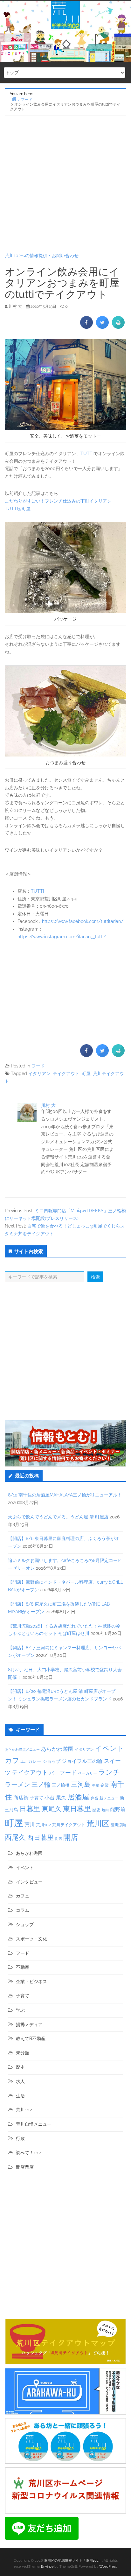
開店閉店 (25, 2167)
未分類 (23, 2053)
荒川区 (98, 1823)
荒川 (30, 1824)
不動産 (23, 1967)
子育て (37, 1798)
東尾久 (52, 1809)
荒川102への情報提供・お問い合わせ (42, 256)
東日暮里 (77, 1809)
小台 (50, 1798)
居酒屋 (78, 1797)
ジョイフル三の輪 (82, 1761)
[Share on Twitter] (102, 327)
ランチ (109, 1772)
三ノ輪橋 (61, 1785)
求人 (20, 2081)
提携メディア (29, 2024)
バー (54, 1773)
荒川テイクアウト (69, 1825)
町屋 (86, 1073)
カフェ (16, 1760)
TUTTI (87, 454)
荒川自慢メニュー (34, 2124)
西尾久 (15, 1837)
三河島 (81, 1784)
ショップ (52, 1761)
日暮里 (30, 1809)
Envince (47, 2567)
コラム (23, 1910)
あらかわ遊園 (57, 1749)
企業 (105, 1785)
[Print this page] (118, 327)
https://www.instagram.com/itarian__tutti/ (62, 937)
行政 (20, 2138)
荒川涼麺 (118, 1825)
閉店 (59, 1839)
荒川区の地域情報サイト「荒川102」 (73, 2561)
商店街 (21, 1798)
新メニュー (109, 1798)
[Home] (14, 99)
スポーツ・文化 (31, 1939)
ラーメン (17, 1784)
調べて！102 (28, 2153)
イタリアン (39, 1073)
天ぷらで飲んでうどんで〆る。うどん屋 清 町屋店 (58, 1517)
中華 (96, 1786)
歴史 (96, 1810)
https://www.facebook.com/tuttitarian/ (83, 921)
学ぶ (20, 2010)
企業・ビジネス (31, 1981)
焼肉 (105, 1810)
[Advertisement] (65, 184)
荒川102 (43, 1825)
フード (38, 1066)
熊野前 (118, 1809)
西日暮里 (40, 1837)
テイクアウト (66, 1073)
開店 (71, 1837)
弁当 (94, 1798)
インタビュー (29, 1882)
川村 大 (48, 1105)
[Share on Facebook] (86, 327)
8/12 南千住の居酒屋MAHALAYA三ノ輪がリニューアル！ (65, 1495)
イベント (110, 1748)
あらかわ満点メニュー (22, 1749)
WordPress (108, 2567)
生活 (20, 2096)
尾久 (61, 1798)
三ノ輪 (41, 1785)
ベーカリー (87, 1773)
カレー (35, 1761)
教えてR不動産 (31, 2038)
